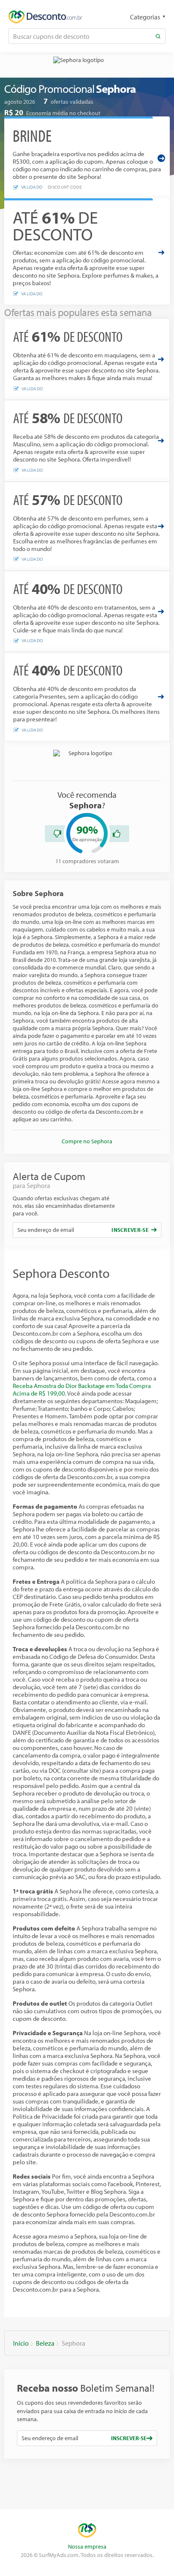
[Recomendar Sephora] (117, 834)
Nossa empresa (87, 2546)
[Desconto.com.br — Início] (45, 17)
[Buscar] (158, 36)
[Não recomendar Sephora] (57, 834)
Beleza (45, 2343)
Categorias (145, 17)
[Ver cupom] (161, 252)
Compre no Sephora (87, 1141)
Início (21, 2343)
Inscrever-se (130, 1230)
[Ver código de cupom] (161, 158)
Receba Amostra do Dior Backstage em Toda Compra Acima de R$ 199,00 (82, 1389)
